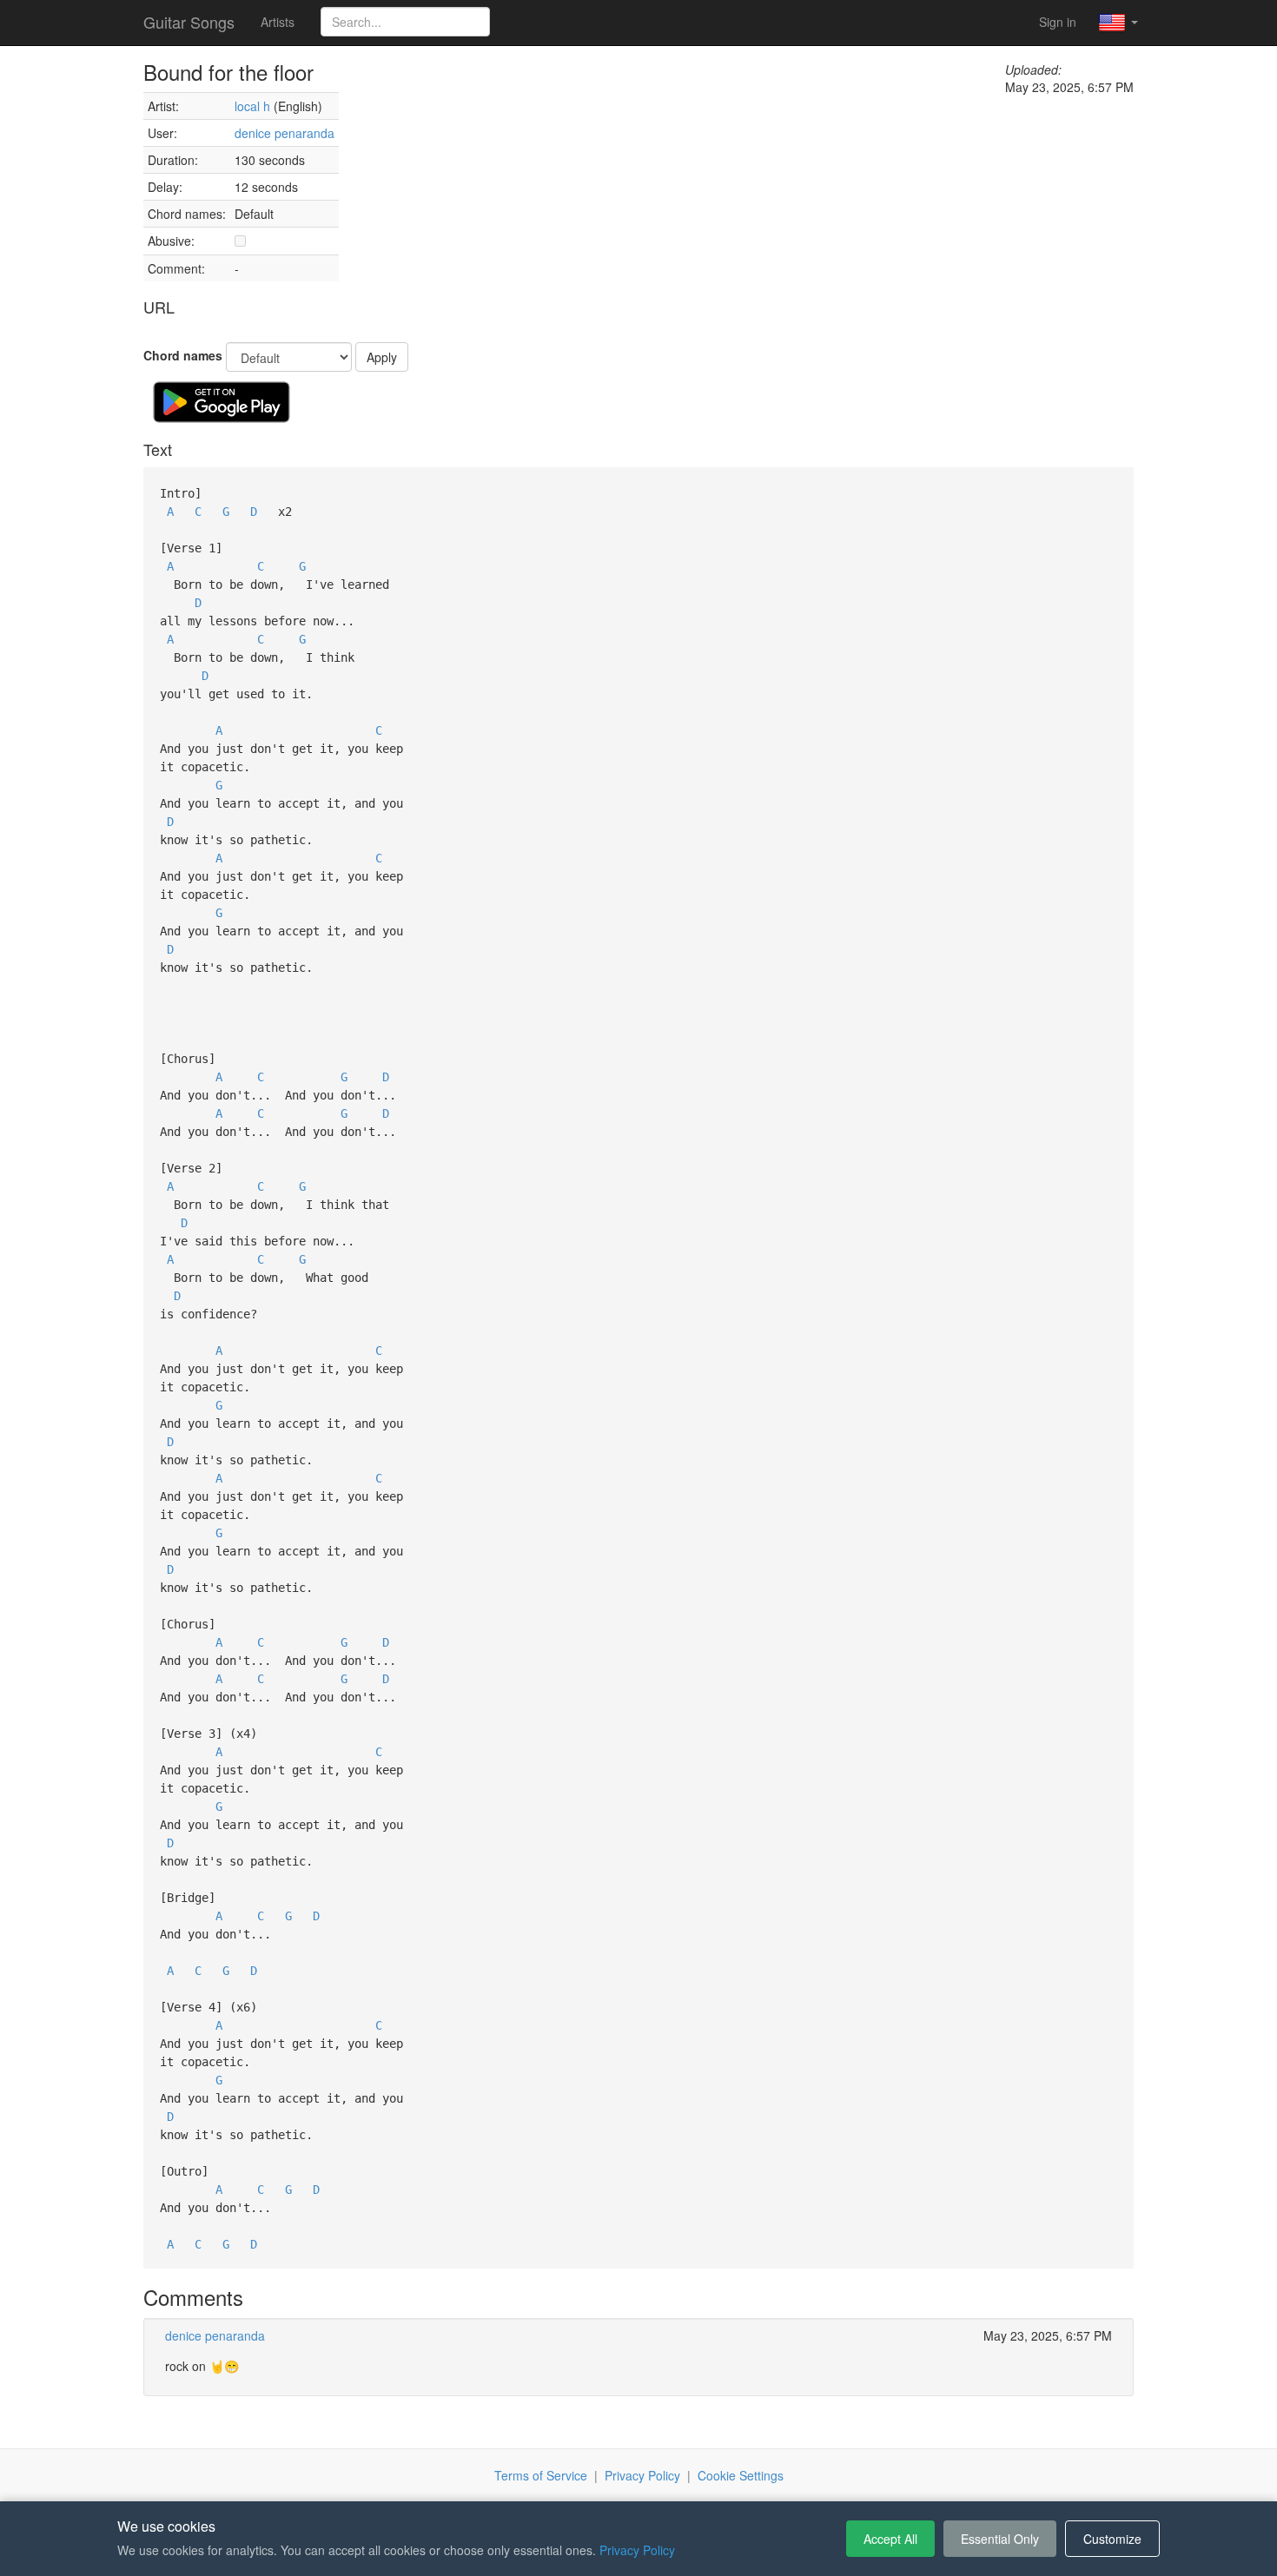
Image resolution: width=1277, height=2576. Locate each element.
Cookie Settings (741, 2475)
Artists (278, 22)
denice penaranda (285, 133)
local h (252, 106)
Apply (382, 357)
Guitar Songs (189, 22)
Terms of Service (541, 2475)
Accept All (890, 2539)
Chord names (183, 355)
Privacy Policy (642, 2475)
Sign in (1058, 22)
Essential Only (1000, 2539)
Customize (1112, 2539)
